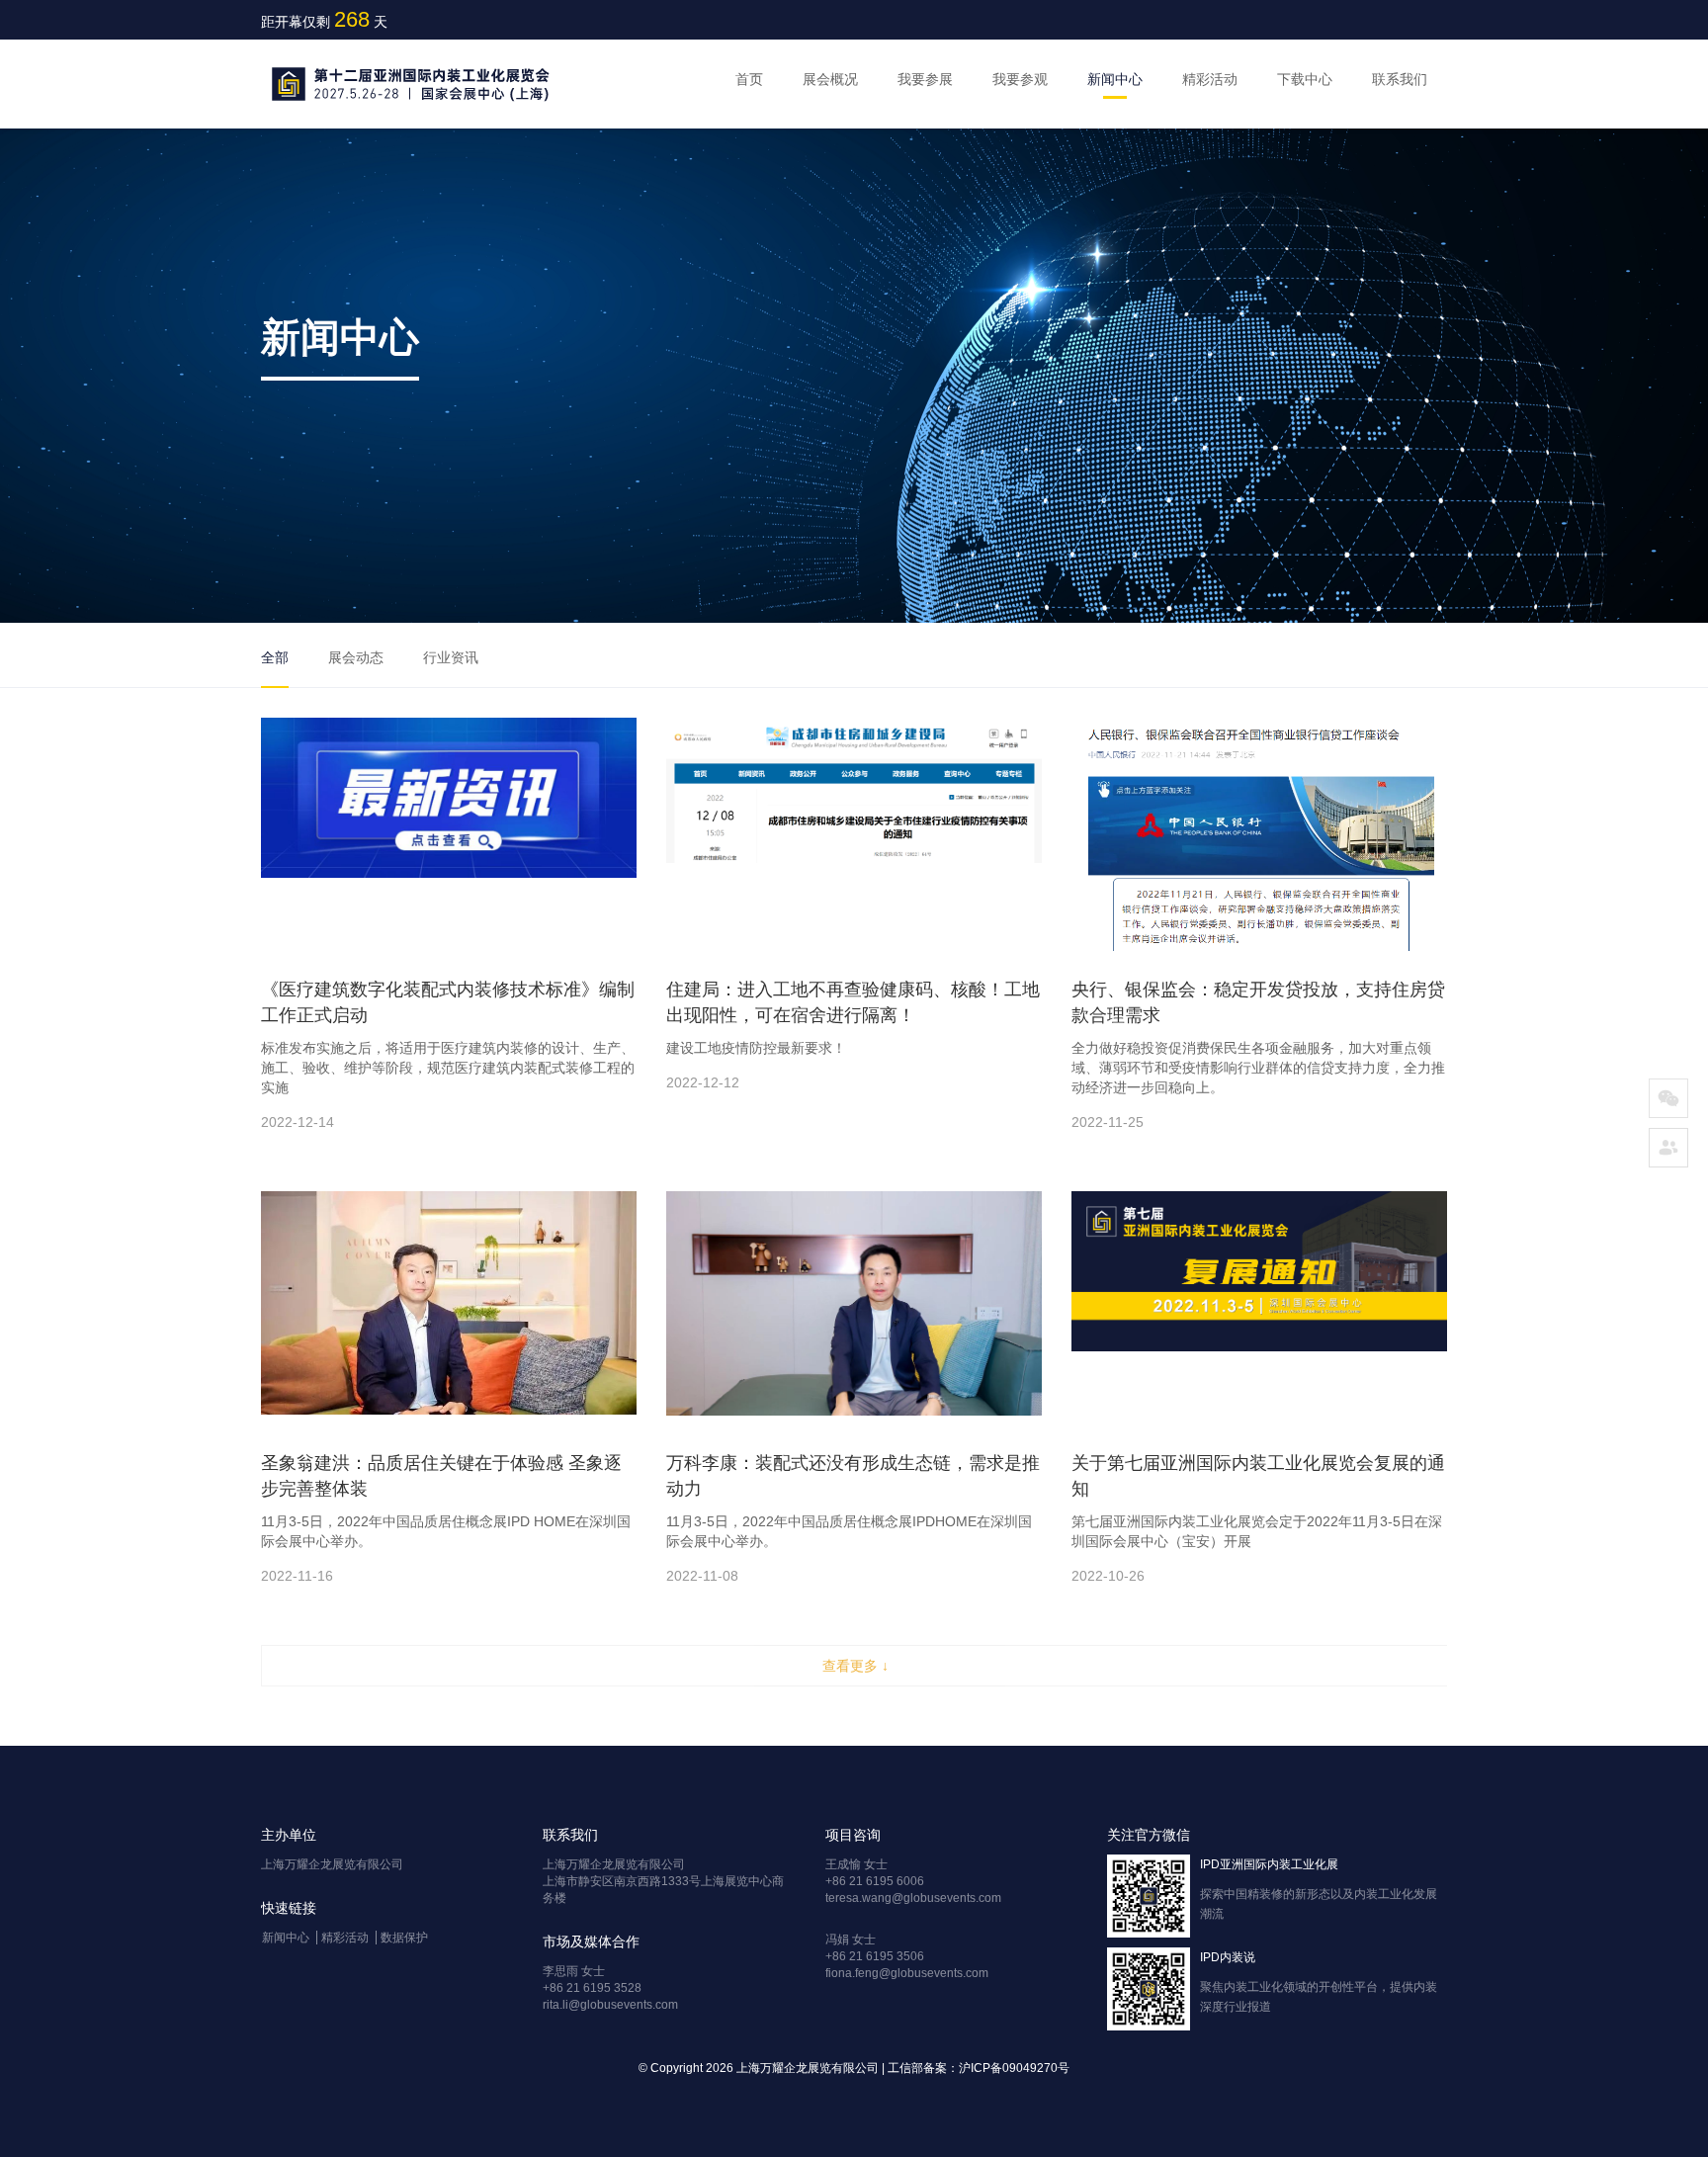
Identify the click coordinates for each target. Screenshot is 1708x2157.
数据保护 (404, 1938)
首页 (749, 79)
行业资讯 (451, 657)
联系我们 (1400, 79)
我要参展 (925, 79)
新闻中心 (1115, 79)
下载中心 (1305, 79)
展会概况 (830, 79)
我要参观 (1020, 79)
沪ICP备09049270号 (1014, 2068)
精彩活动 (1210, 79)
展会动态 (356, 657)
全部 (275, 657)
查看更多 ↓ (855, 1666)
